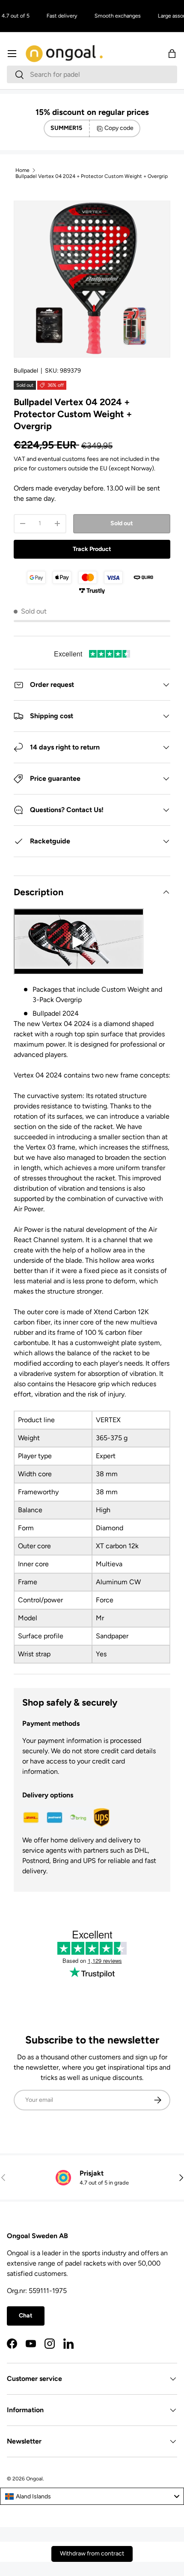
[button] (172, 54)
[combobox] (92, 74)
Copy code (119, 128)
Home (22, 170)
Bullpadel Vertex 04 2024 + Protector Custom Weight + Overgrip (92, 176)
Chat (26, 2316)
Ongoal (34, 2479)
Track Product (92, 549)
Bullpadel (26, 371)
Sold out (122, 523)
